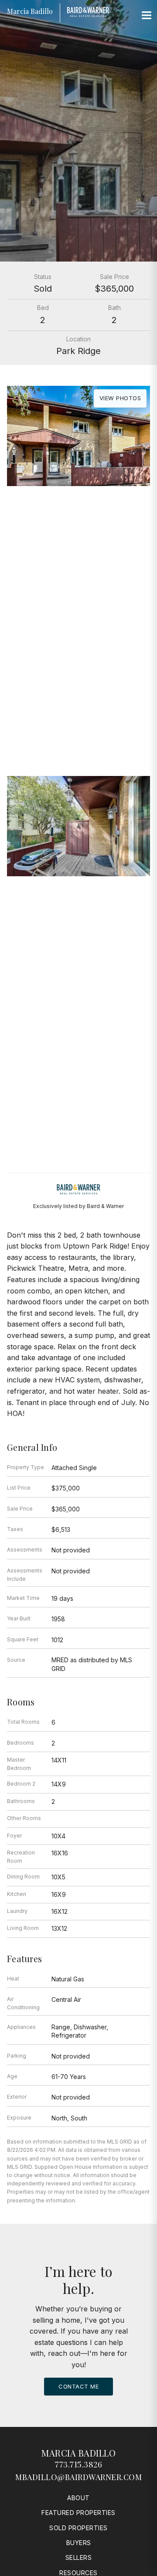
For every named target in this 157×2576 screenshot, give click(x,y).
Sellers (79, 2557)
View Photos (120, 398)
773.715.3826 (78, 2464)
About (78, 2498)
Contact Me (78, 2386)
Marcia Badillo (78, 2453)
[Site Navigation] (147, 16)
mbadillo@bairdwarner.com (78, 2477)
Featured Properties (78, 2513)
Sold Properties (78, 2528)
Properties (78, 662)
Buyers (79, 2543)
